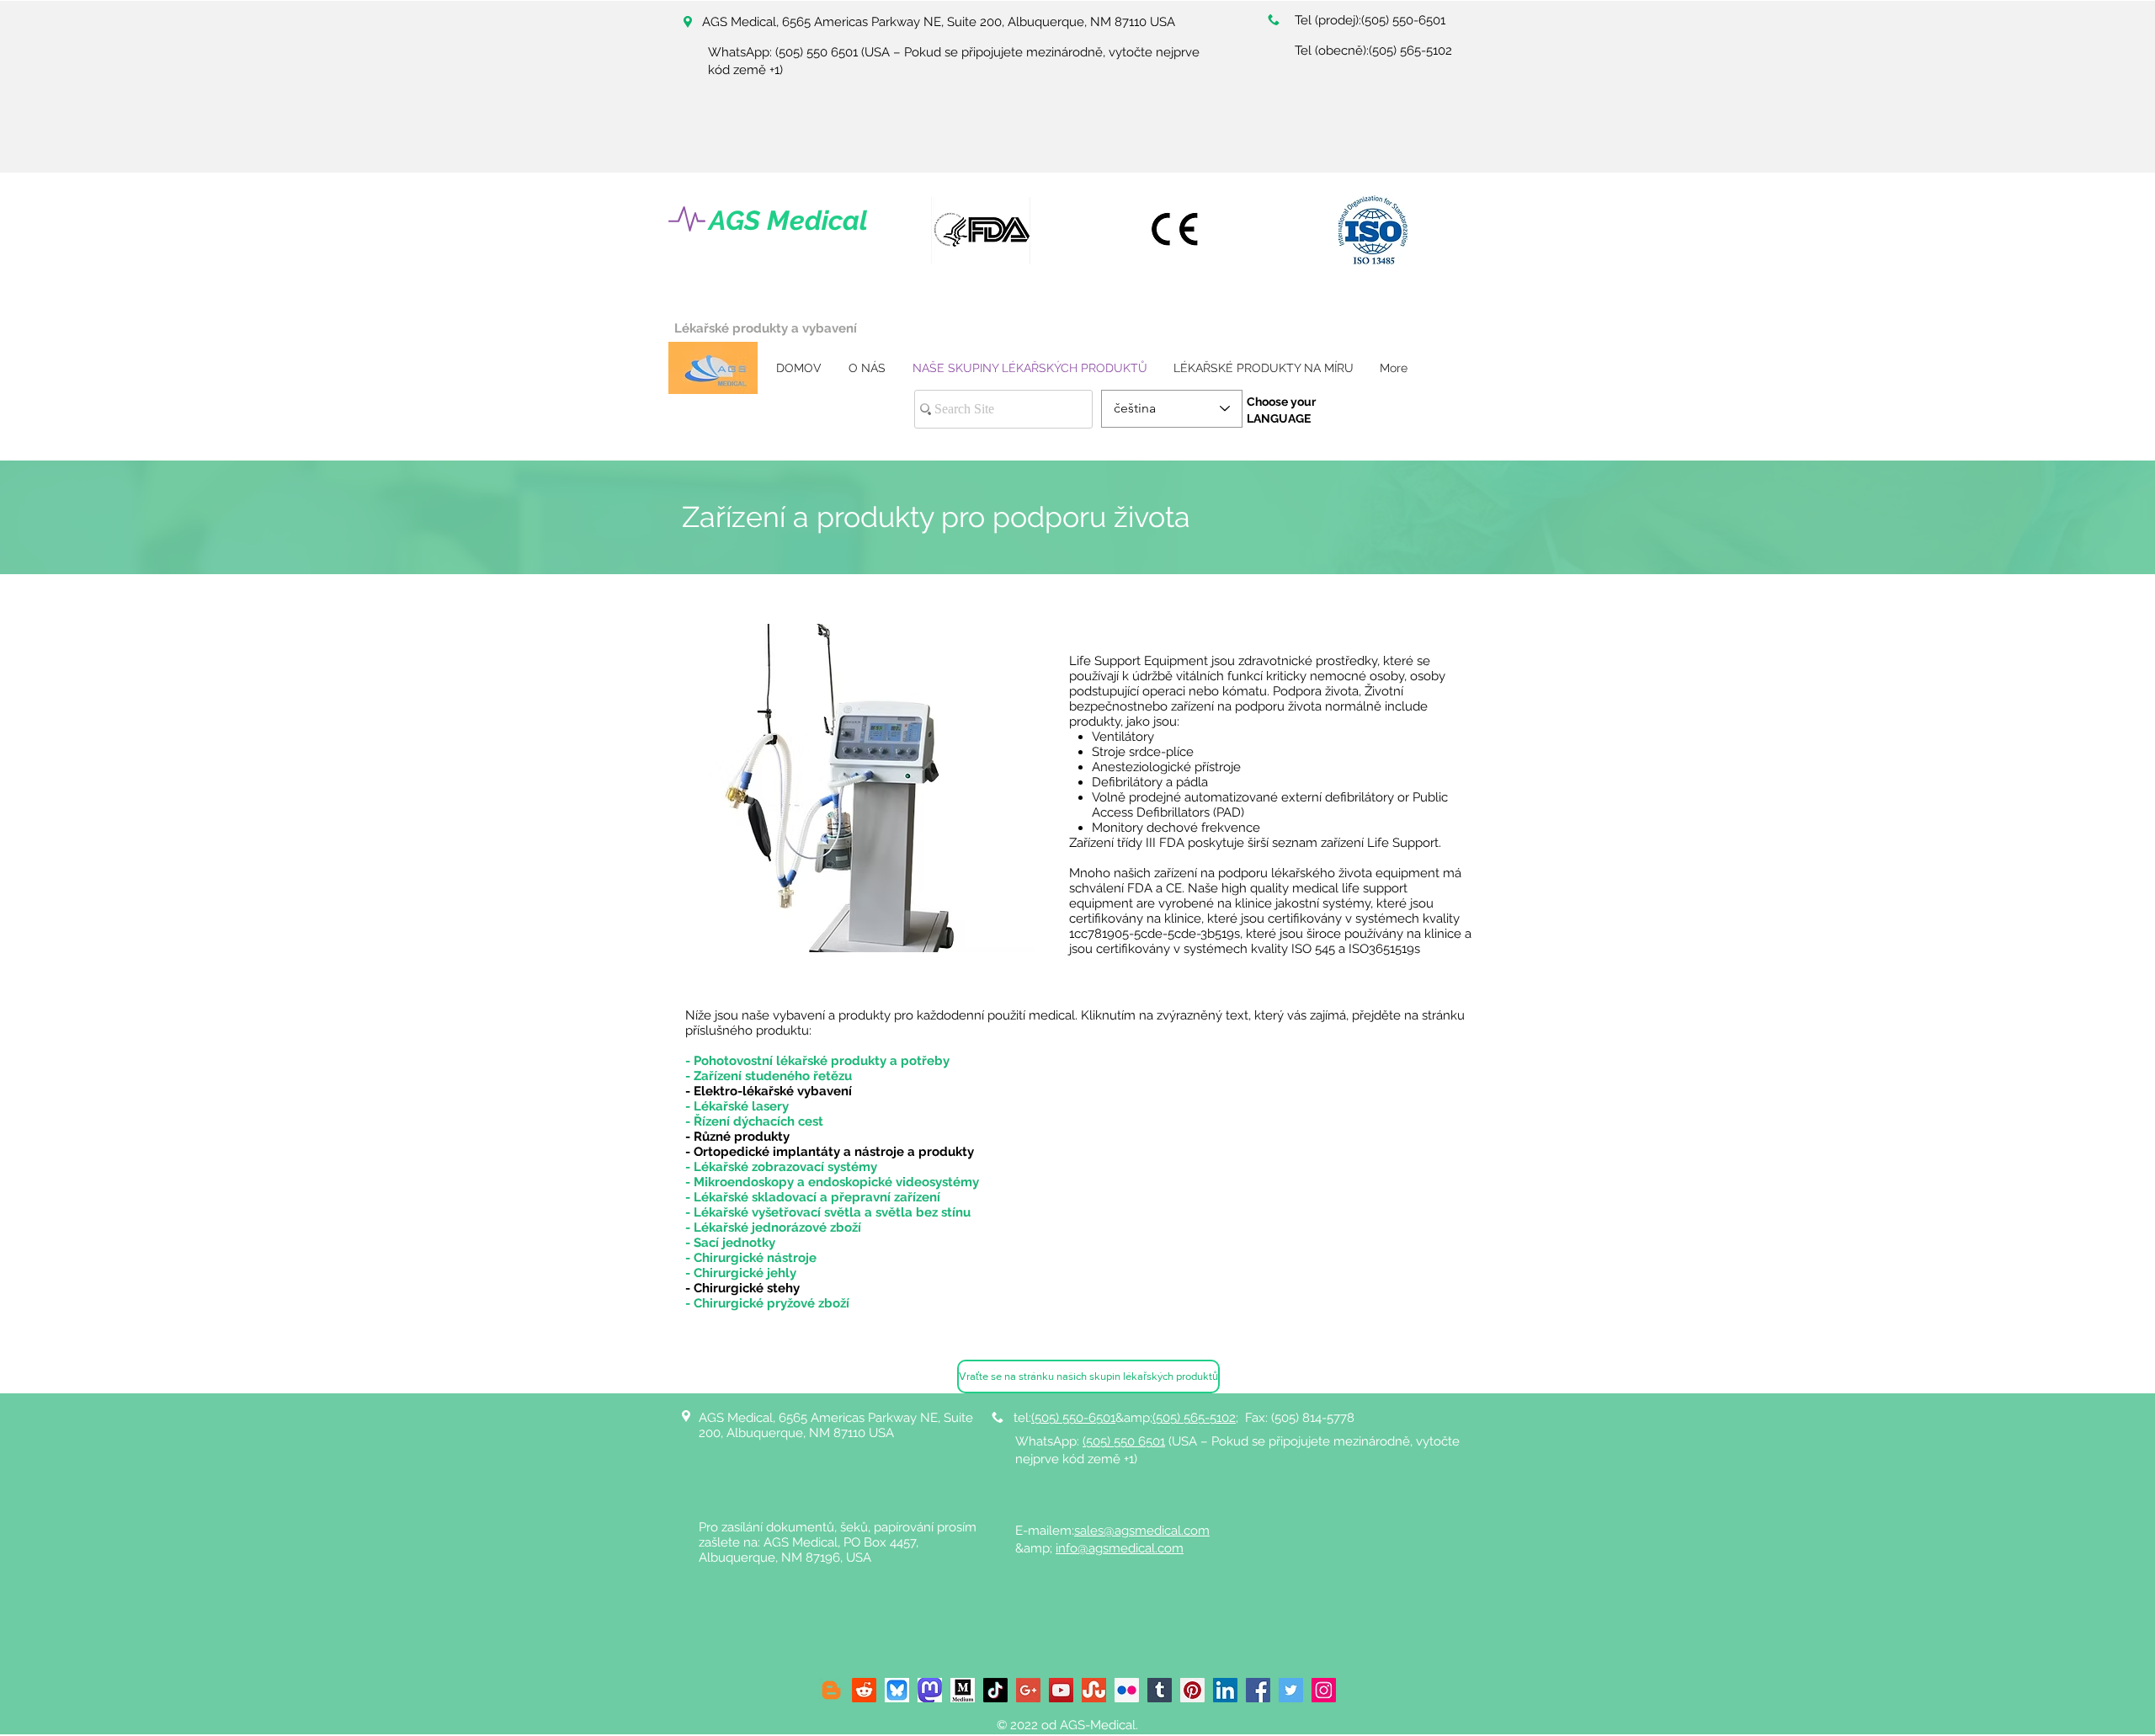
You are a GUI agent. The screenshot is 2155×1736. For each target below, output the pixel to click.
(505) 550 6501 (817, 52)
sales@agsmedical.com (1142, 1531)
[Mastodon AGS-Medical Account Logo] (930, 1690)
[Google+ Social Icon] (1028, 1690)
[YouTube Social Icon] (1061, 1690)
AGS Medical (788, 220)
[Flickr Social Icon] (1127, 1690)
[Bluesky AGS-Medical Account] (897, 1690)
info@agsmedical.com (1120, 1548)
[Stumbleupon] (1094, 1690)
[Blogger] (831, 1690)
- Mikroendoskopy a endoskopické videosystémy (832, 1182)
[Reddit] (864, 1690)
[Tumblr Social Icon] (1160, 1690)
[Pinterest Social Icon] (1192, 1690)
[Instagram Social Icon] (1324, 1690)
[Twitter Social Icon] (1291, 1690)
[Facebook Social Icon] (1258, 1690)
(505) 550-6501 (1403, 20)
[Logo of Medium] (963, 1690)
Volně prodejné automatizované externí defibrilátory (1243, 797)
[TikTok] (995, 1690)
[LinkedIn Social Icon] (1225, 1690)
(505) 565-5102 (1410, 51)
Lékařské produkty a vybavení (766, 328)
